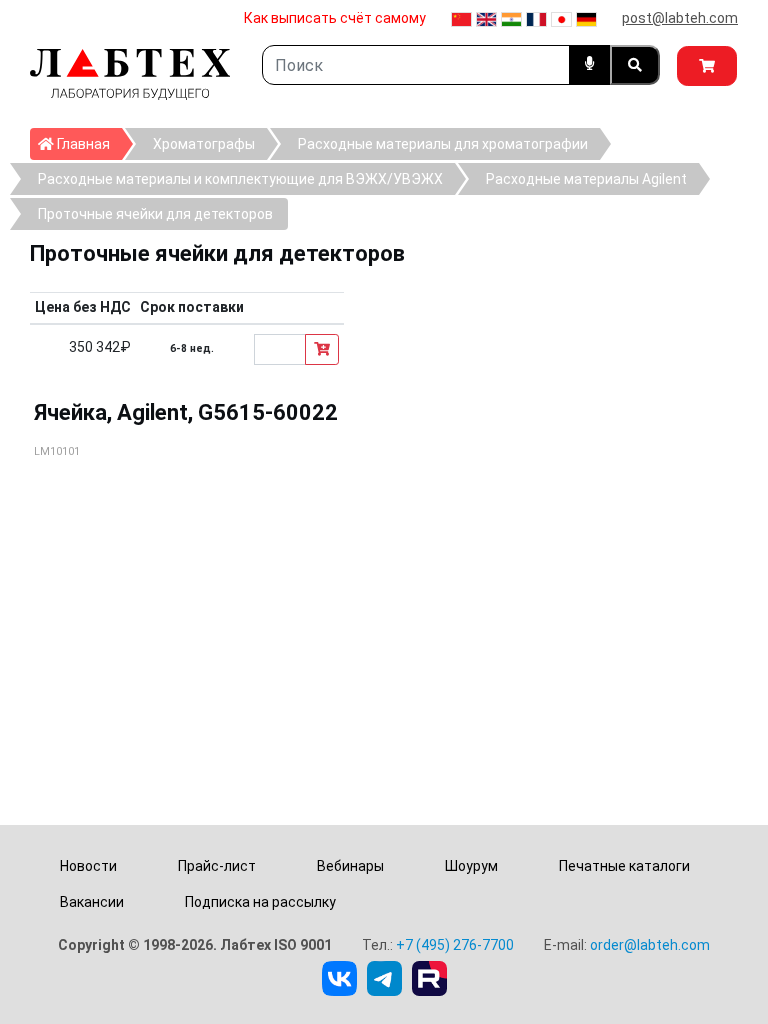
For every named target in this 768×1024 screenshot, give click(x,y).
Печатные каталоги (624, 866)
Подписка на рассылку (260, 902)
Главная (88, 143)
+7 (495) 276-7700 (455, 945)
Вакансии (92, 902)
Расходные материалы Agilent (586, 179)
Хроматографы (204, 144)
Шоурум (471, 866)
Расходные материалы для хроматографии (443, 144)
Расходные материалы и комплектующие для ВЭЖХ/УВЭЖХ (240, 179)
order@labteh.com (650, 945)
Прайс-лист (217, 866)
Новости (88, 866)
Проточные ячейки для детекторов (155, 214)
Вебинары (350, 866)
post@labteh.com (680, 18)
